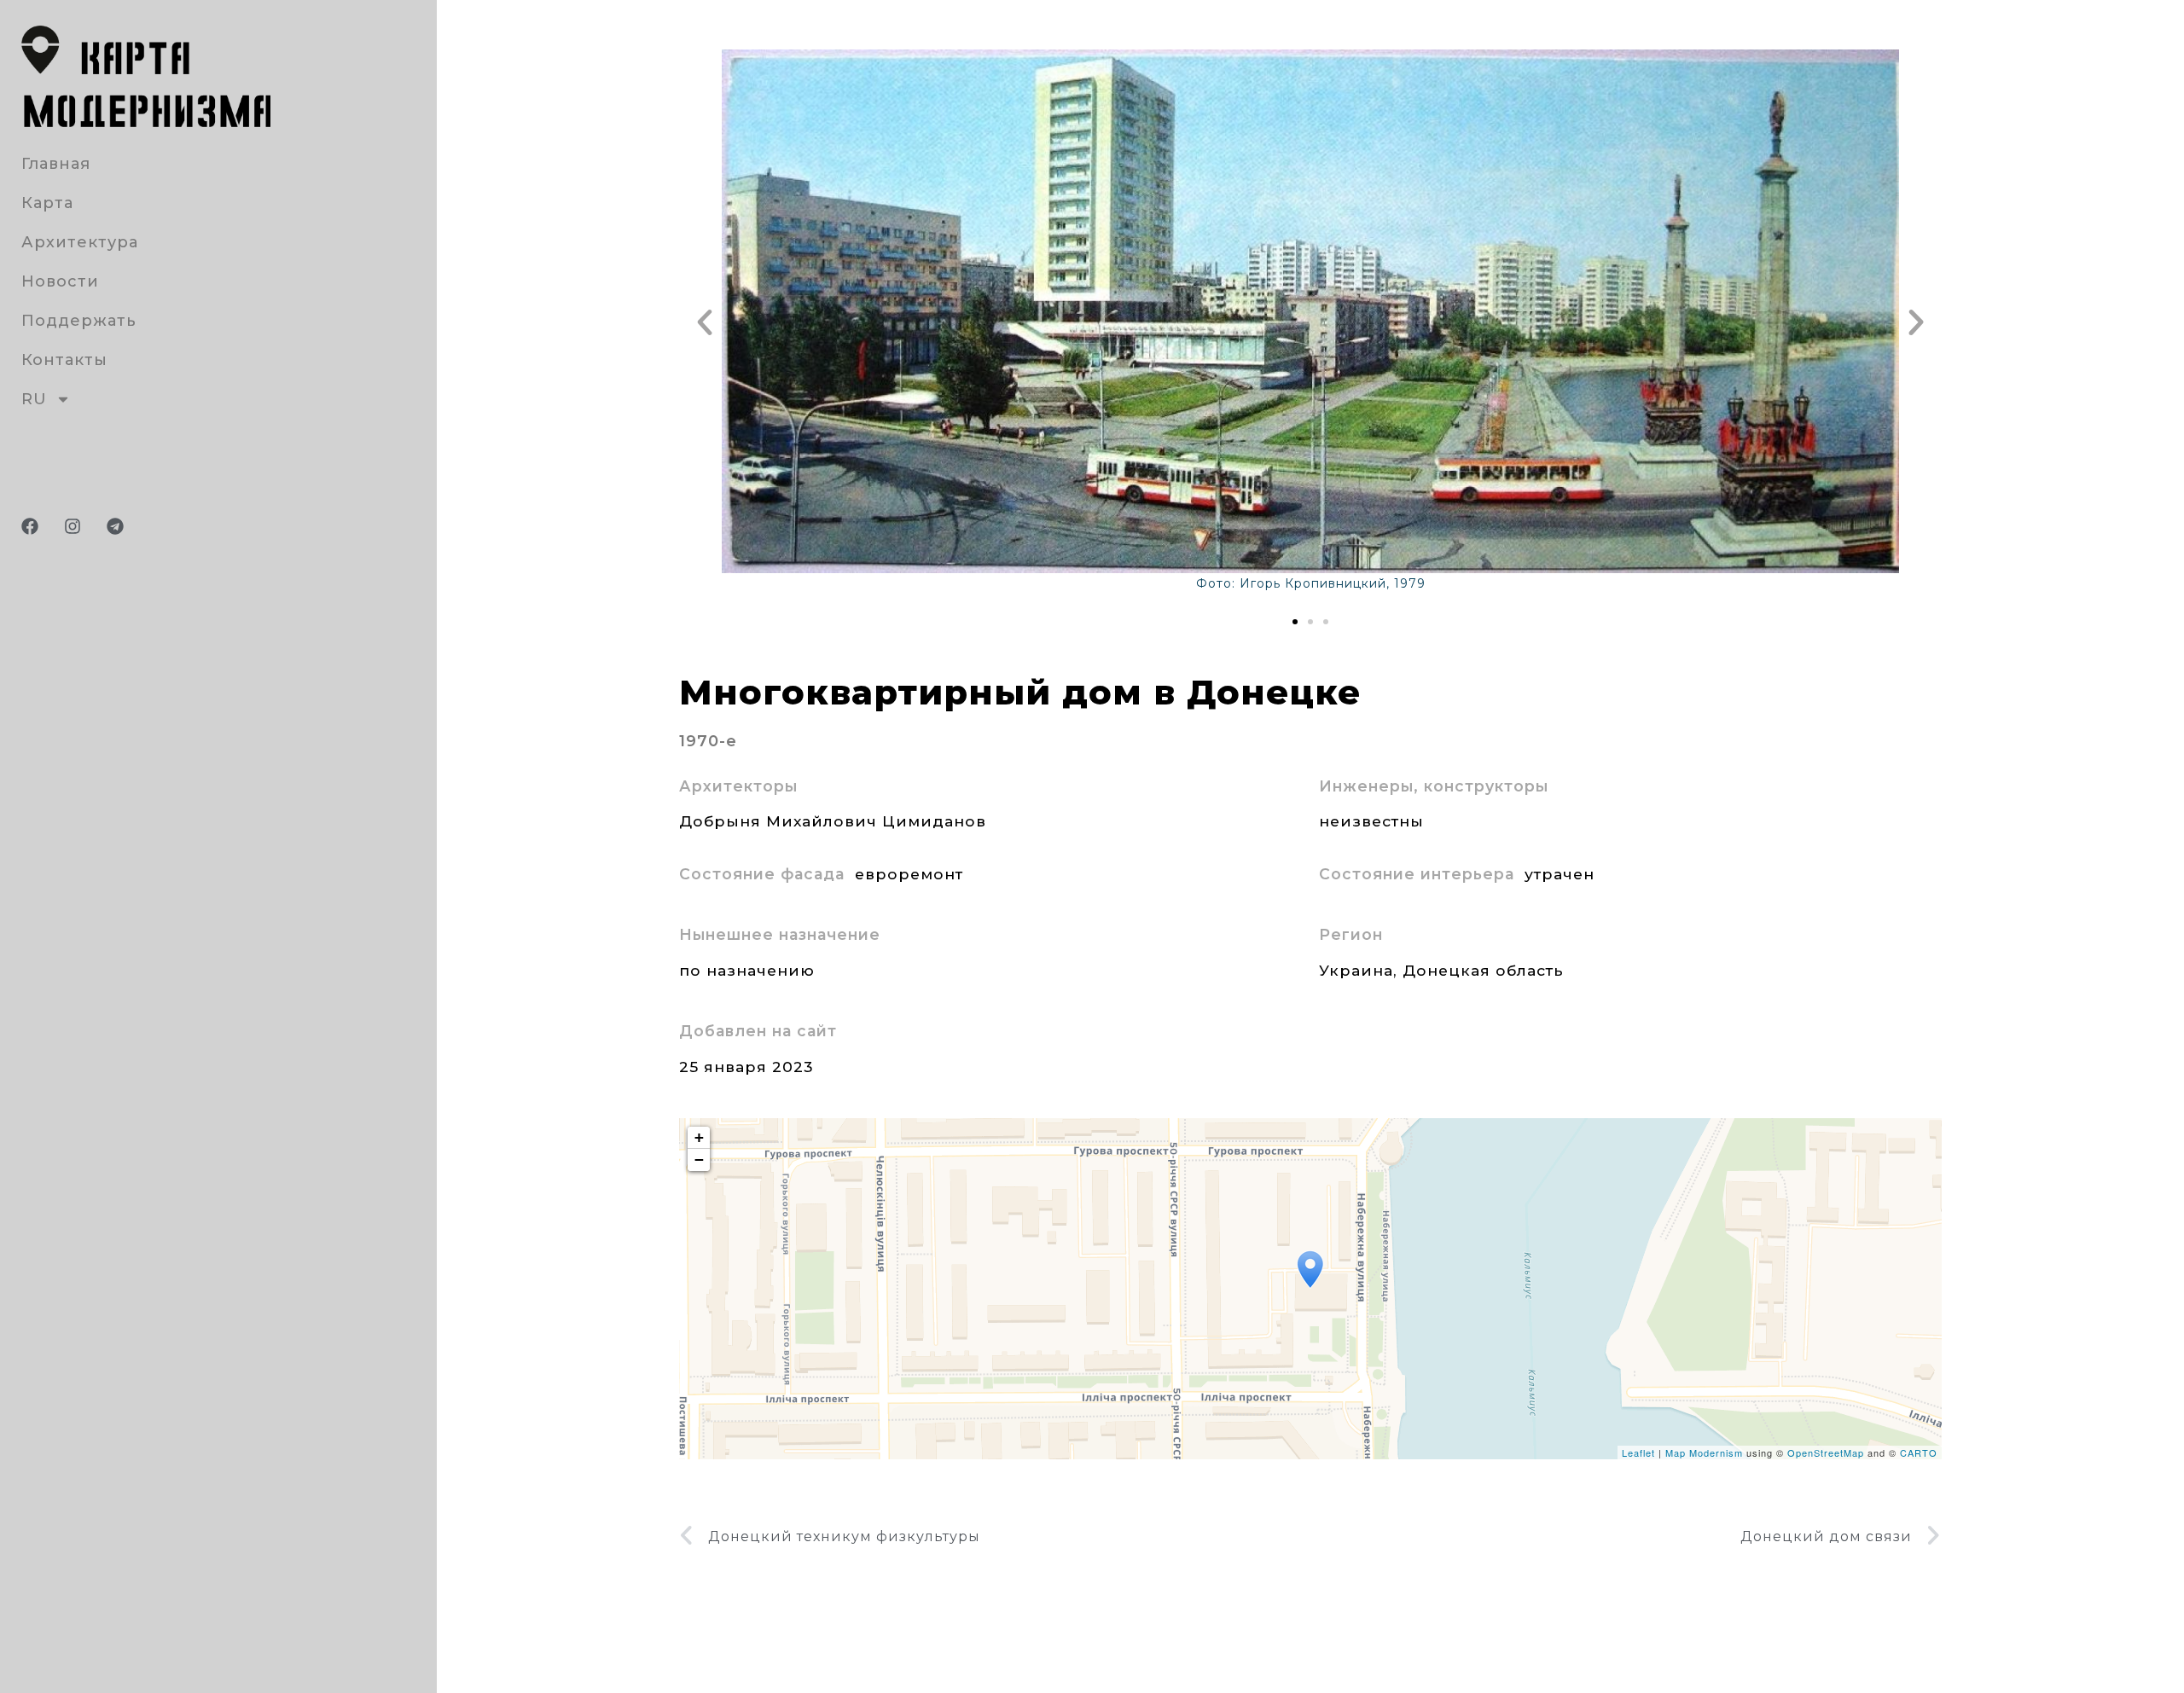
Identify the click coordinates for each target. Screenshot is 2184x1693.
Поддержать (79, 321)
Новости (60, 281)
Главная (56, 164)
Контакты (64, 360)
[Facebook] (30, 526)
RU (34, 399)
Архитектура (80, 242)
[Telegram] (115, 526)
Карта (47, 203)
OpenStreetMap (1826, 1452)
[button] (705, 322)
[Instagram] (73, 526)
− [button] (700, 1160)
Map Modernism (1704, 1452)
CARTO (1919, 1452)
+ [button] (700, 1137)
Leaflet (1638, 1452)
